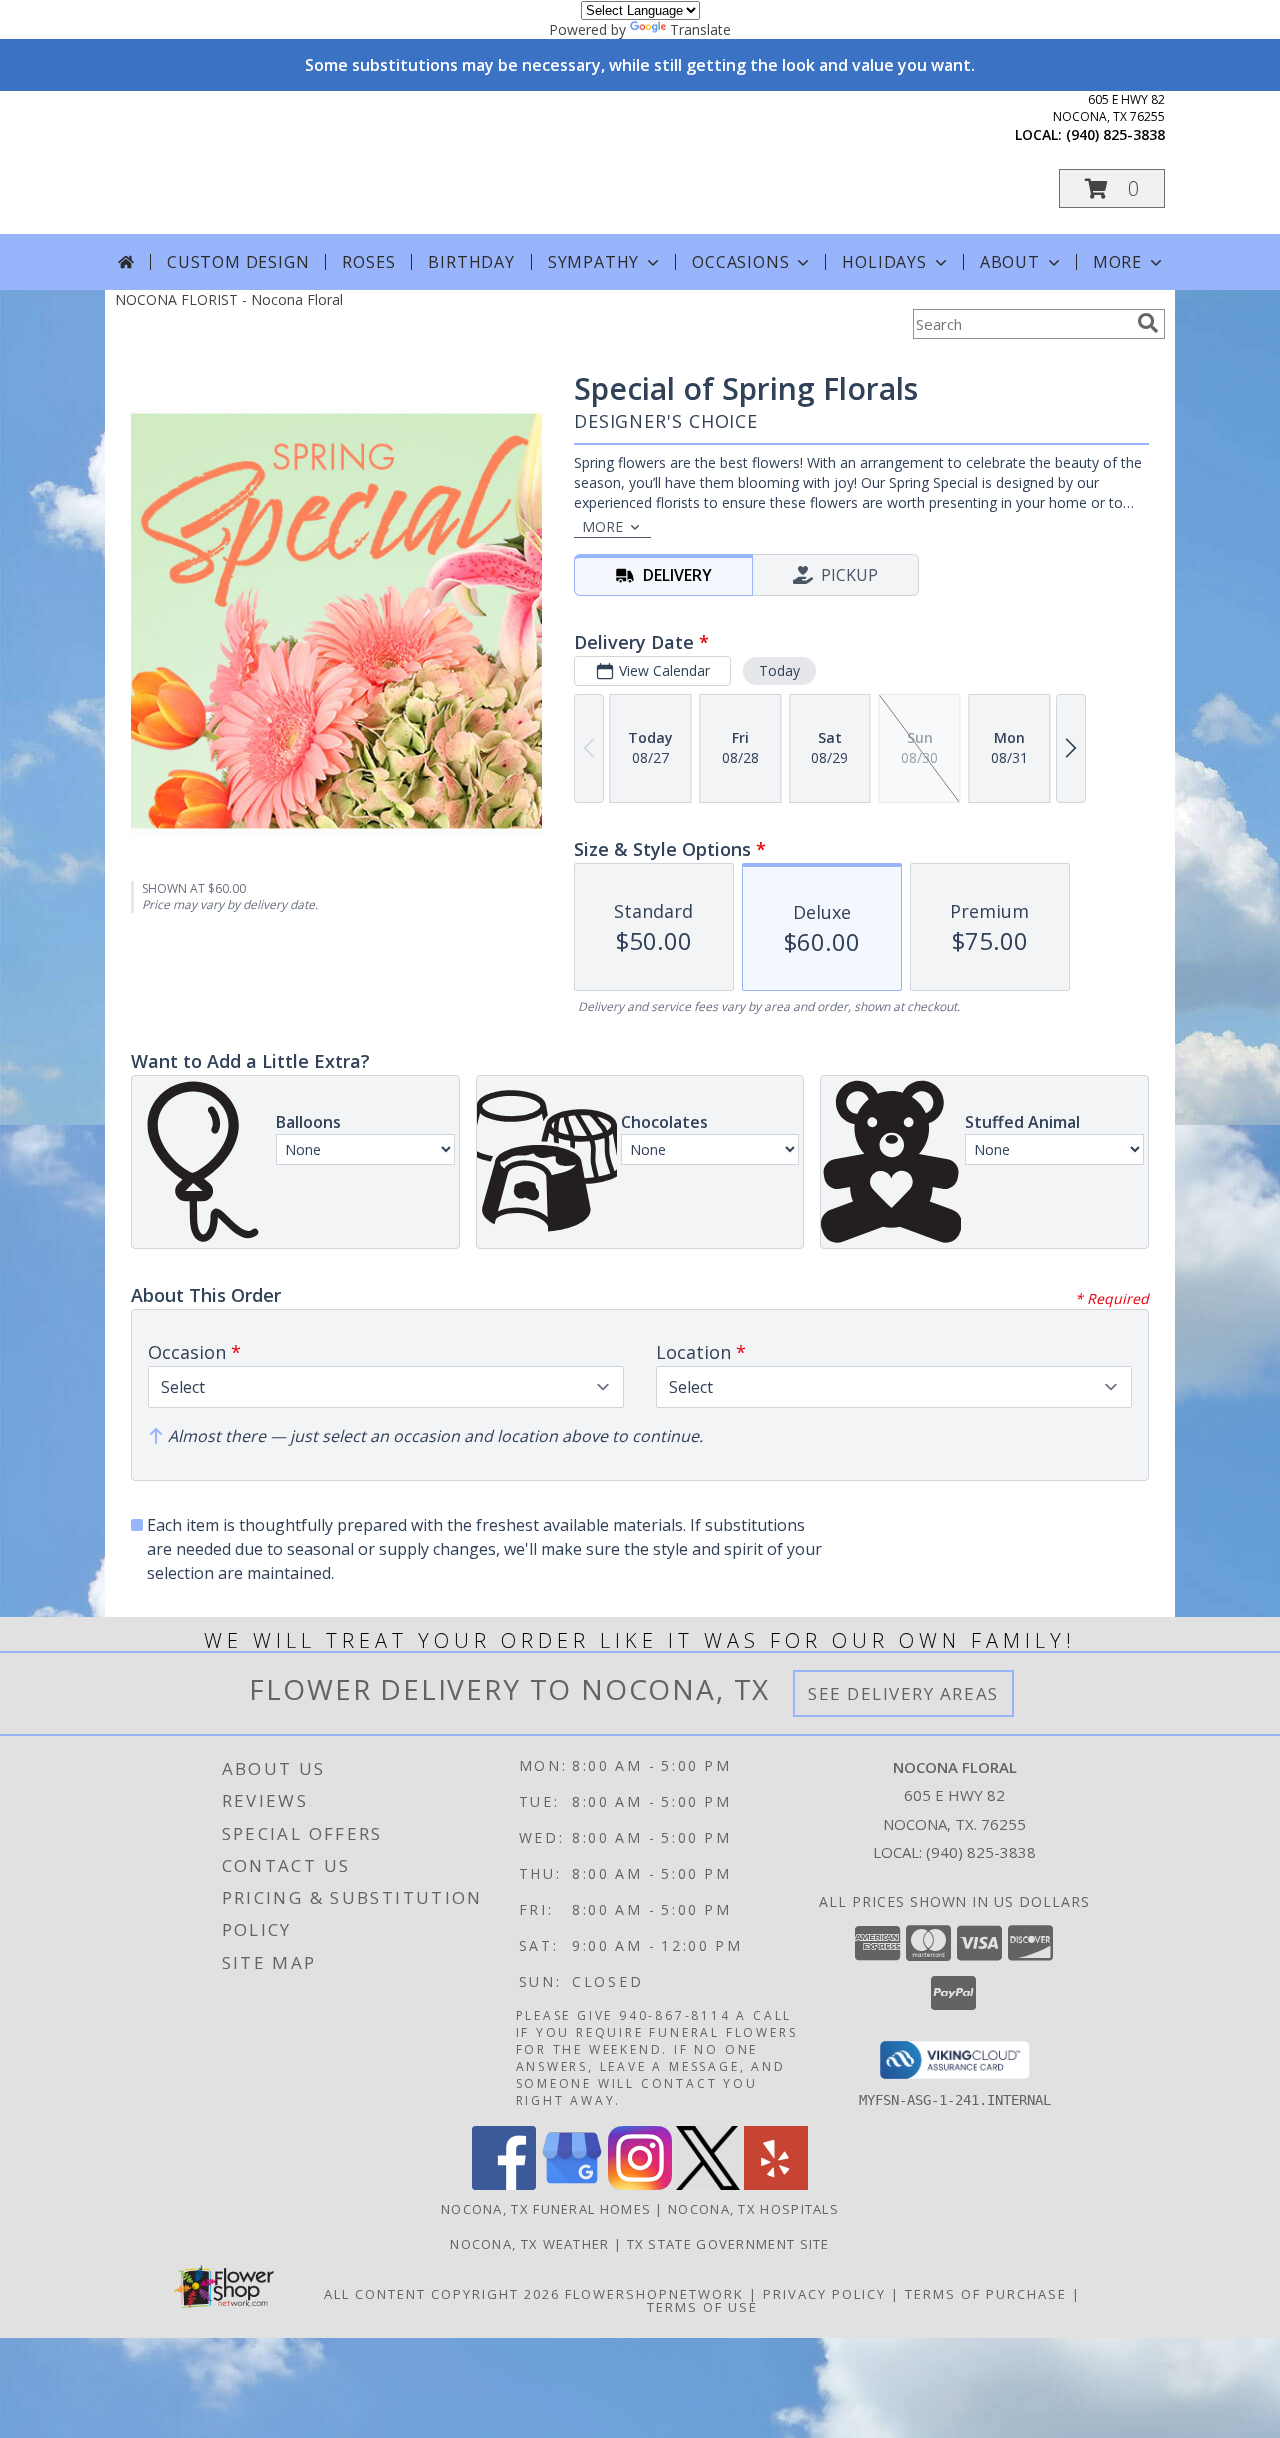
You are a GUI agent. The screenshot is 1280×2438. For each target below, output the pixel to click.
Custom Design (238, 262)
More (1117, 262)
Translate (700, 29)
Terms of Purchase (986, 2294)
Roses (368, 262)
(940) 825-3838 (1115, 134)
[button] (1112, 188)
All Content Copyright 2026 (442, 2294)
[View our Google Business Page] (572, 2184)
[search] (1148, 323)
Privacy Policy (824, 2294)
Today (779, 670)
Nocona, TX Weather (529, 2244)
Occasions (740, 262)
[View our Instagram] (640, 2184)
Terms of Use (702, 2307)
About (1010, 262)
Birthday (471, 262)
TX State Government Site (728, 2244)
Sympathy (593, 262)
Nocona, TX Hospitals (753, 2209)
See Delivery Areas (903, 1693)
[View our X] (708, 2184)
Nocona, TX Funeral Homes (546, 2209)
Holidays (884, 262)
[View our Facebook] (504, 2184)
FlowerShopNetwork (654, 2294)
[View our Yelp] (776, 2184)
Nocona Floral (299, 161)
